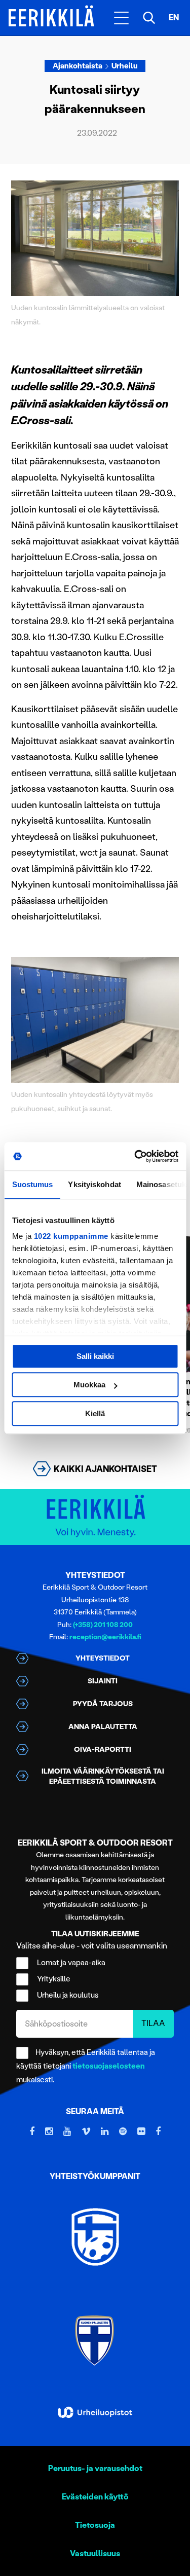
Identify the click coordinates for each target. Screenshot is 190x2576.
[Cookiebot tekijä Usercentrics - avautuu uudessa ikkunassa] (135, 1156)
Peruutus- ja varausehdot (95, 2468)
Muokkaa (89, 1385)
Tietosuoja (95, 2525)
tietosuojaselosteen (109, 2066)
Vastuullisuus (95, 2553)
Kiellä (95, 1413)
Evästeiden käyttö (95, 2497)
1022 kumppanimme (71, 1236)
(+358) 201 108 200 (103, 1625)
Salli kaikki (95, 1356)
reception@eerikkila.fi (105, 1637)
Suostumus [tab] (32, 1184)
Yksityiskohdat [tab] (94, 1184)
